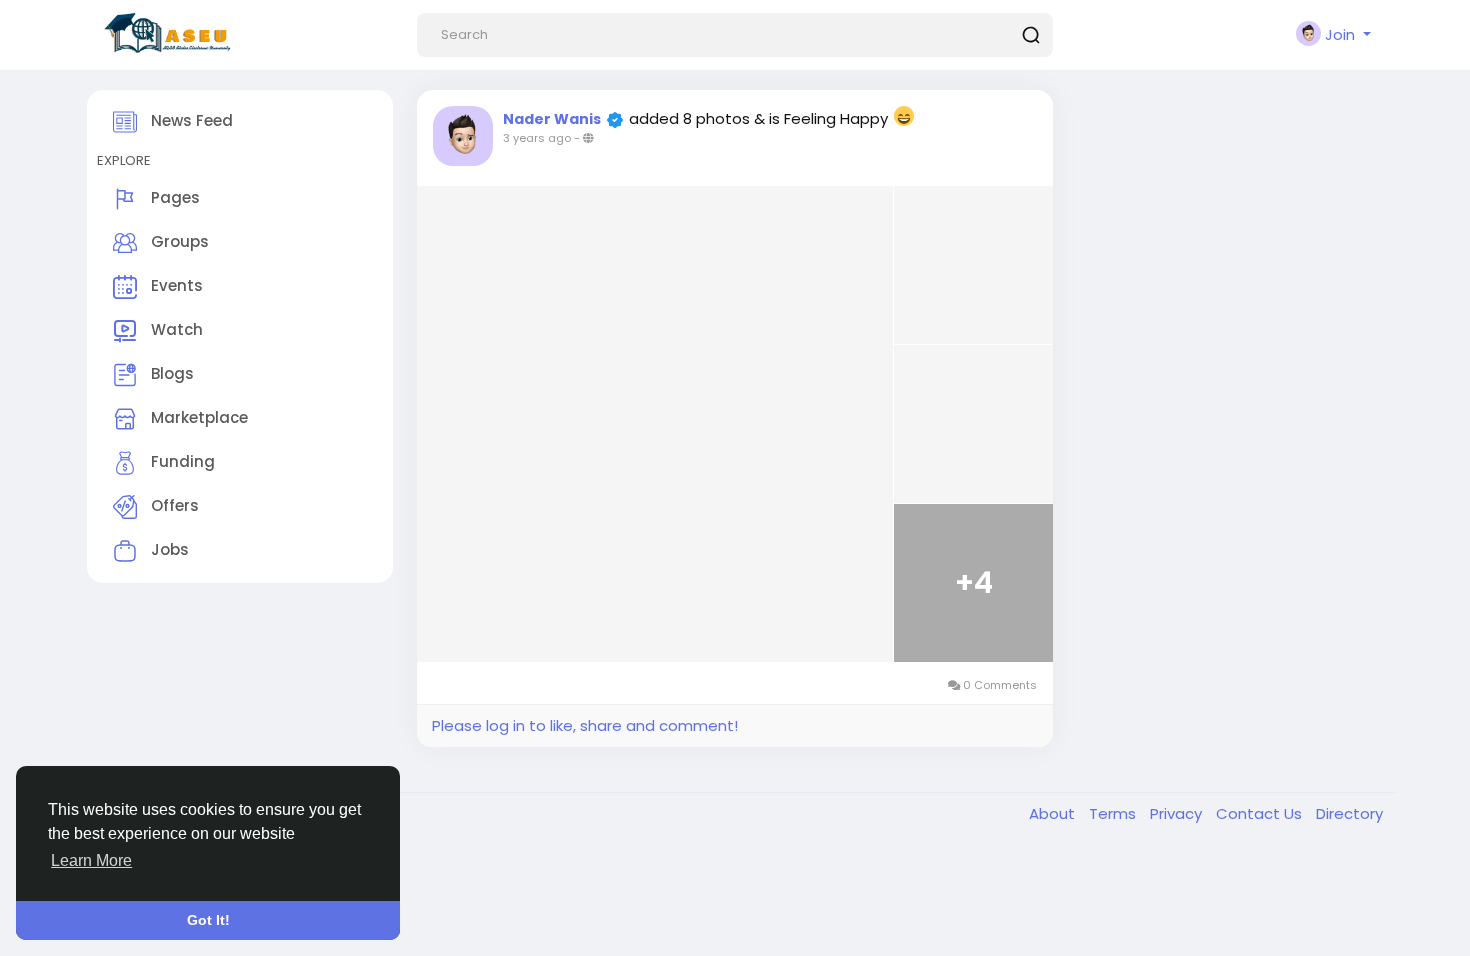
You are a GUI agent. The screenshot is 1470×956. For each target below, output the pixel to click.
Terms (1114, 813)
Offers (173, 505)
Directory (1349, 813)
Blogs (170, 373)
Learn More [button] (91, 860)
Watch (175, 329)
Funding (181, 461)
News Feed (190, 120)
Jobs (168, 549)
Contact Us (1261, 813)
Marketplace (197, 417)
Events (175, 285)
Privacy (1178, 813)
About (1054, 813)
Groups (178, 241)
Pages (173, 197)
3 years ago (537, 138)
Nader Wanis (552, 119)
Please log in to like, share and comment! (585, 725)
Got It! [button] (208, 920)
